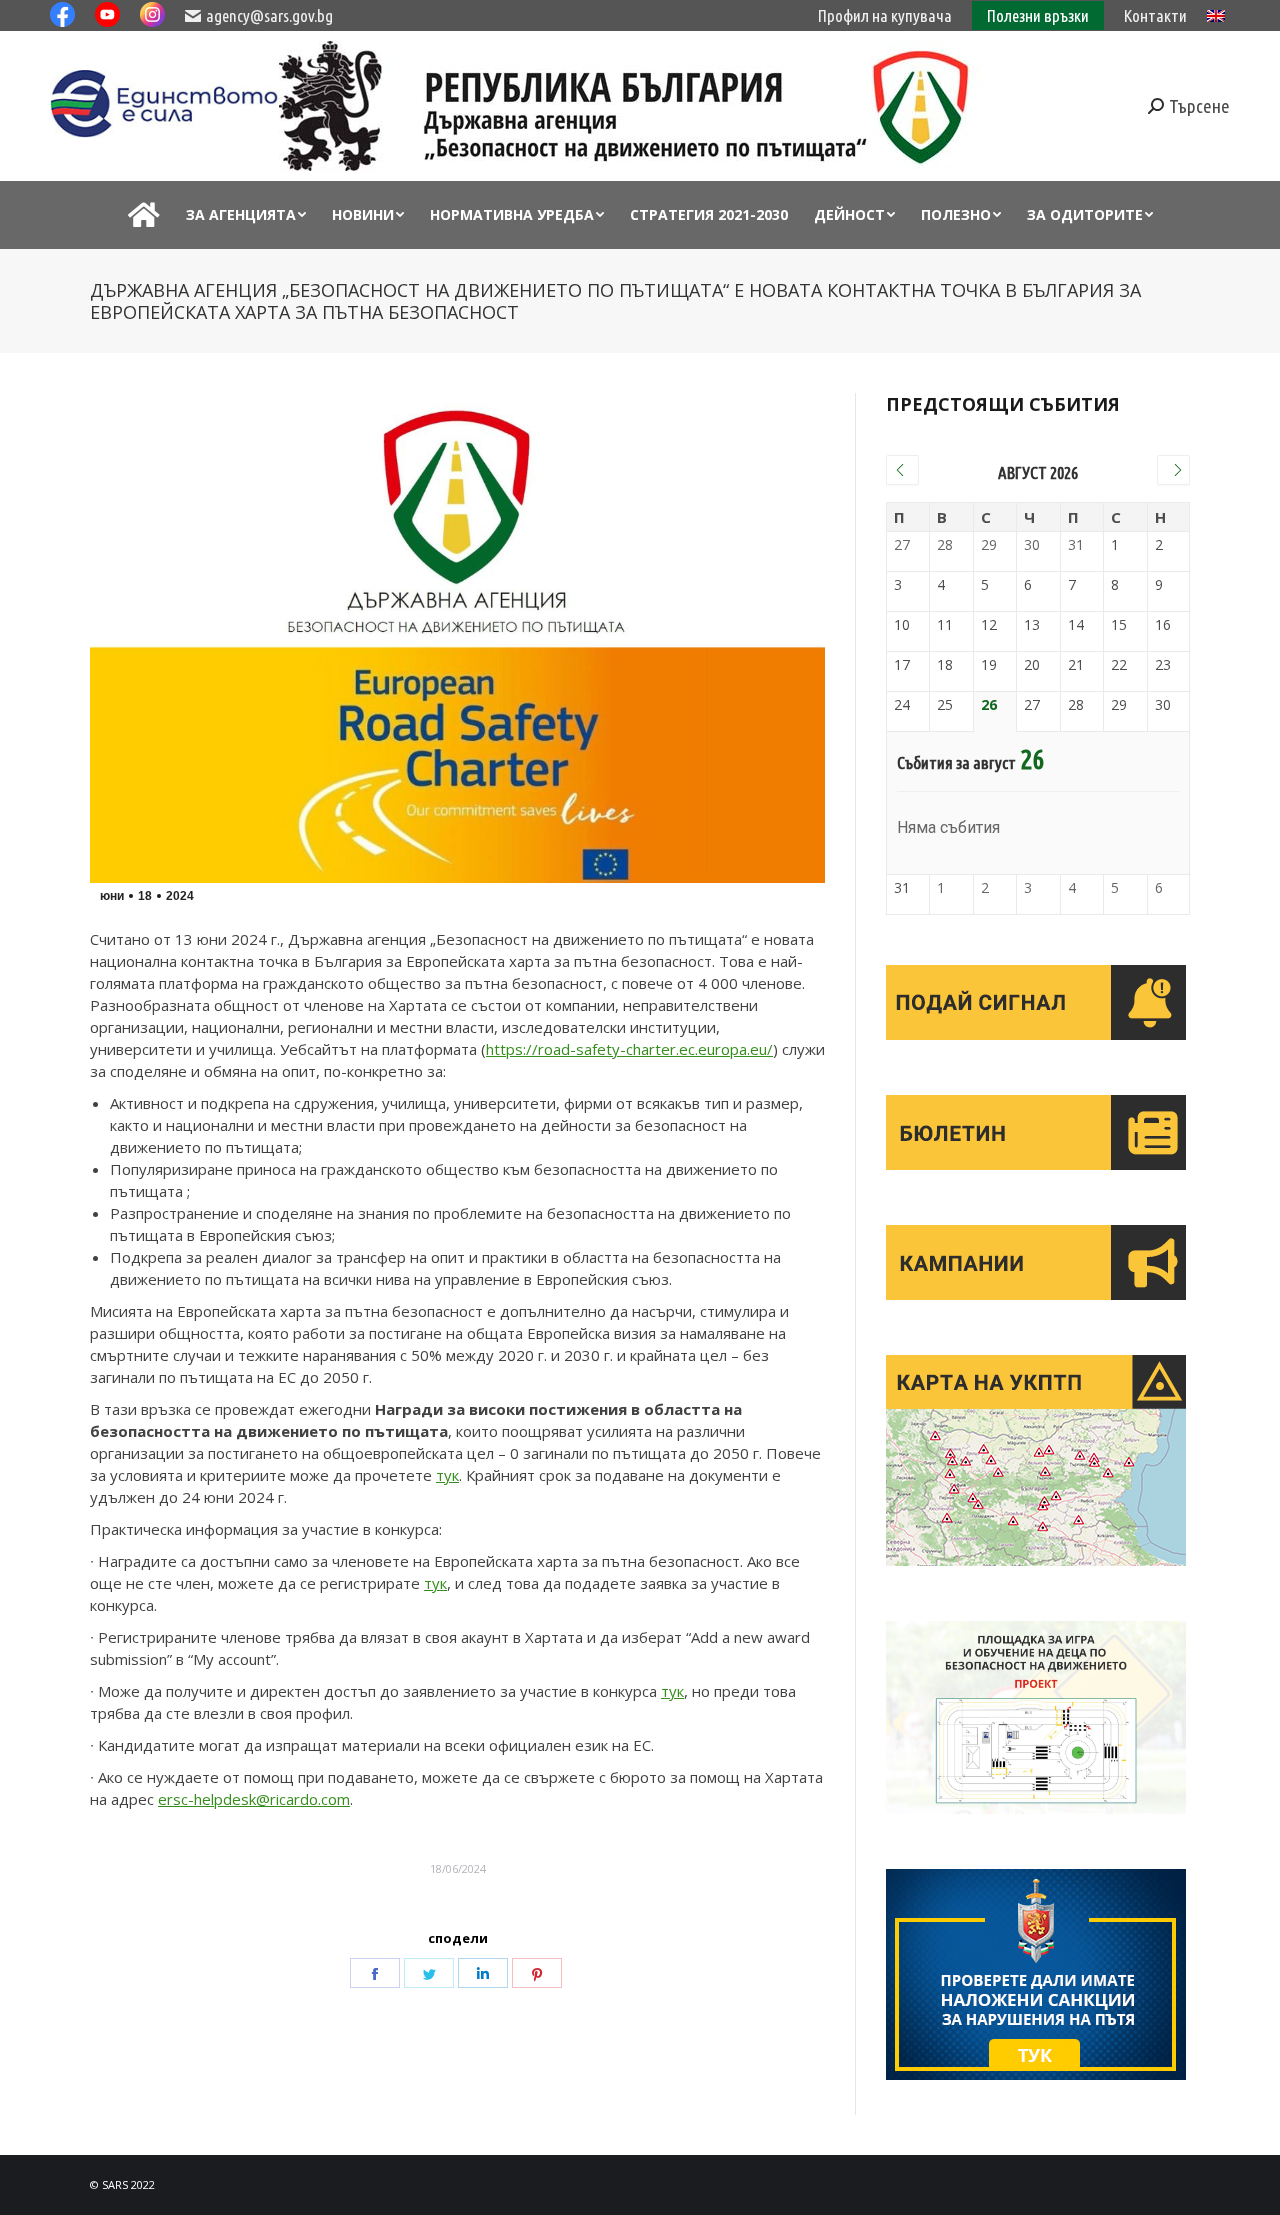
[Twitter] (429, 1973)
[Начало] (144, 215)
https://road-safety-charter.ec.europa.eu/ (629, 1049)
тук (447, 1475)
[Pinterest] (537, 1973)
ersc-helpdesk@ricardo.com (254, 1799)
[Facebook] (375, 1973)
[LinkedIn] (483, 1973)
